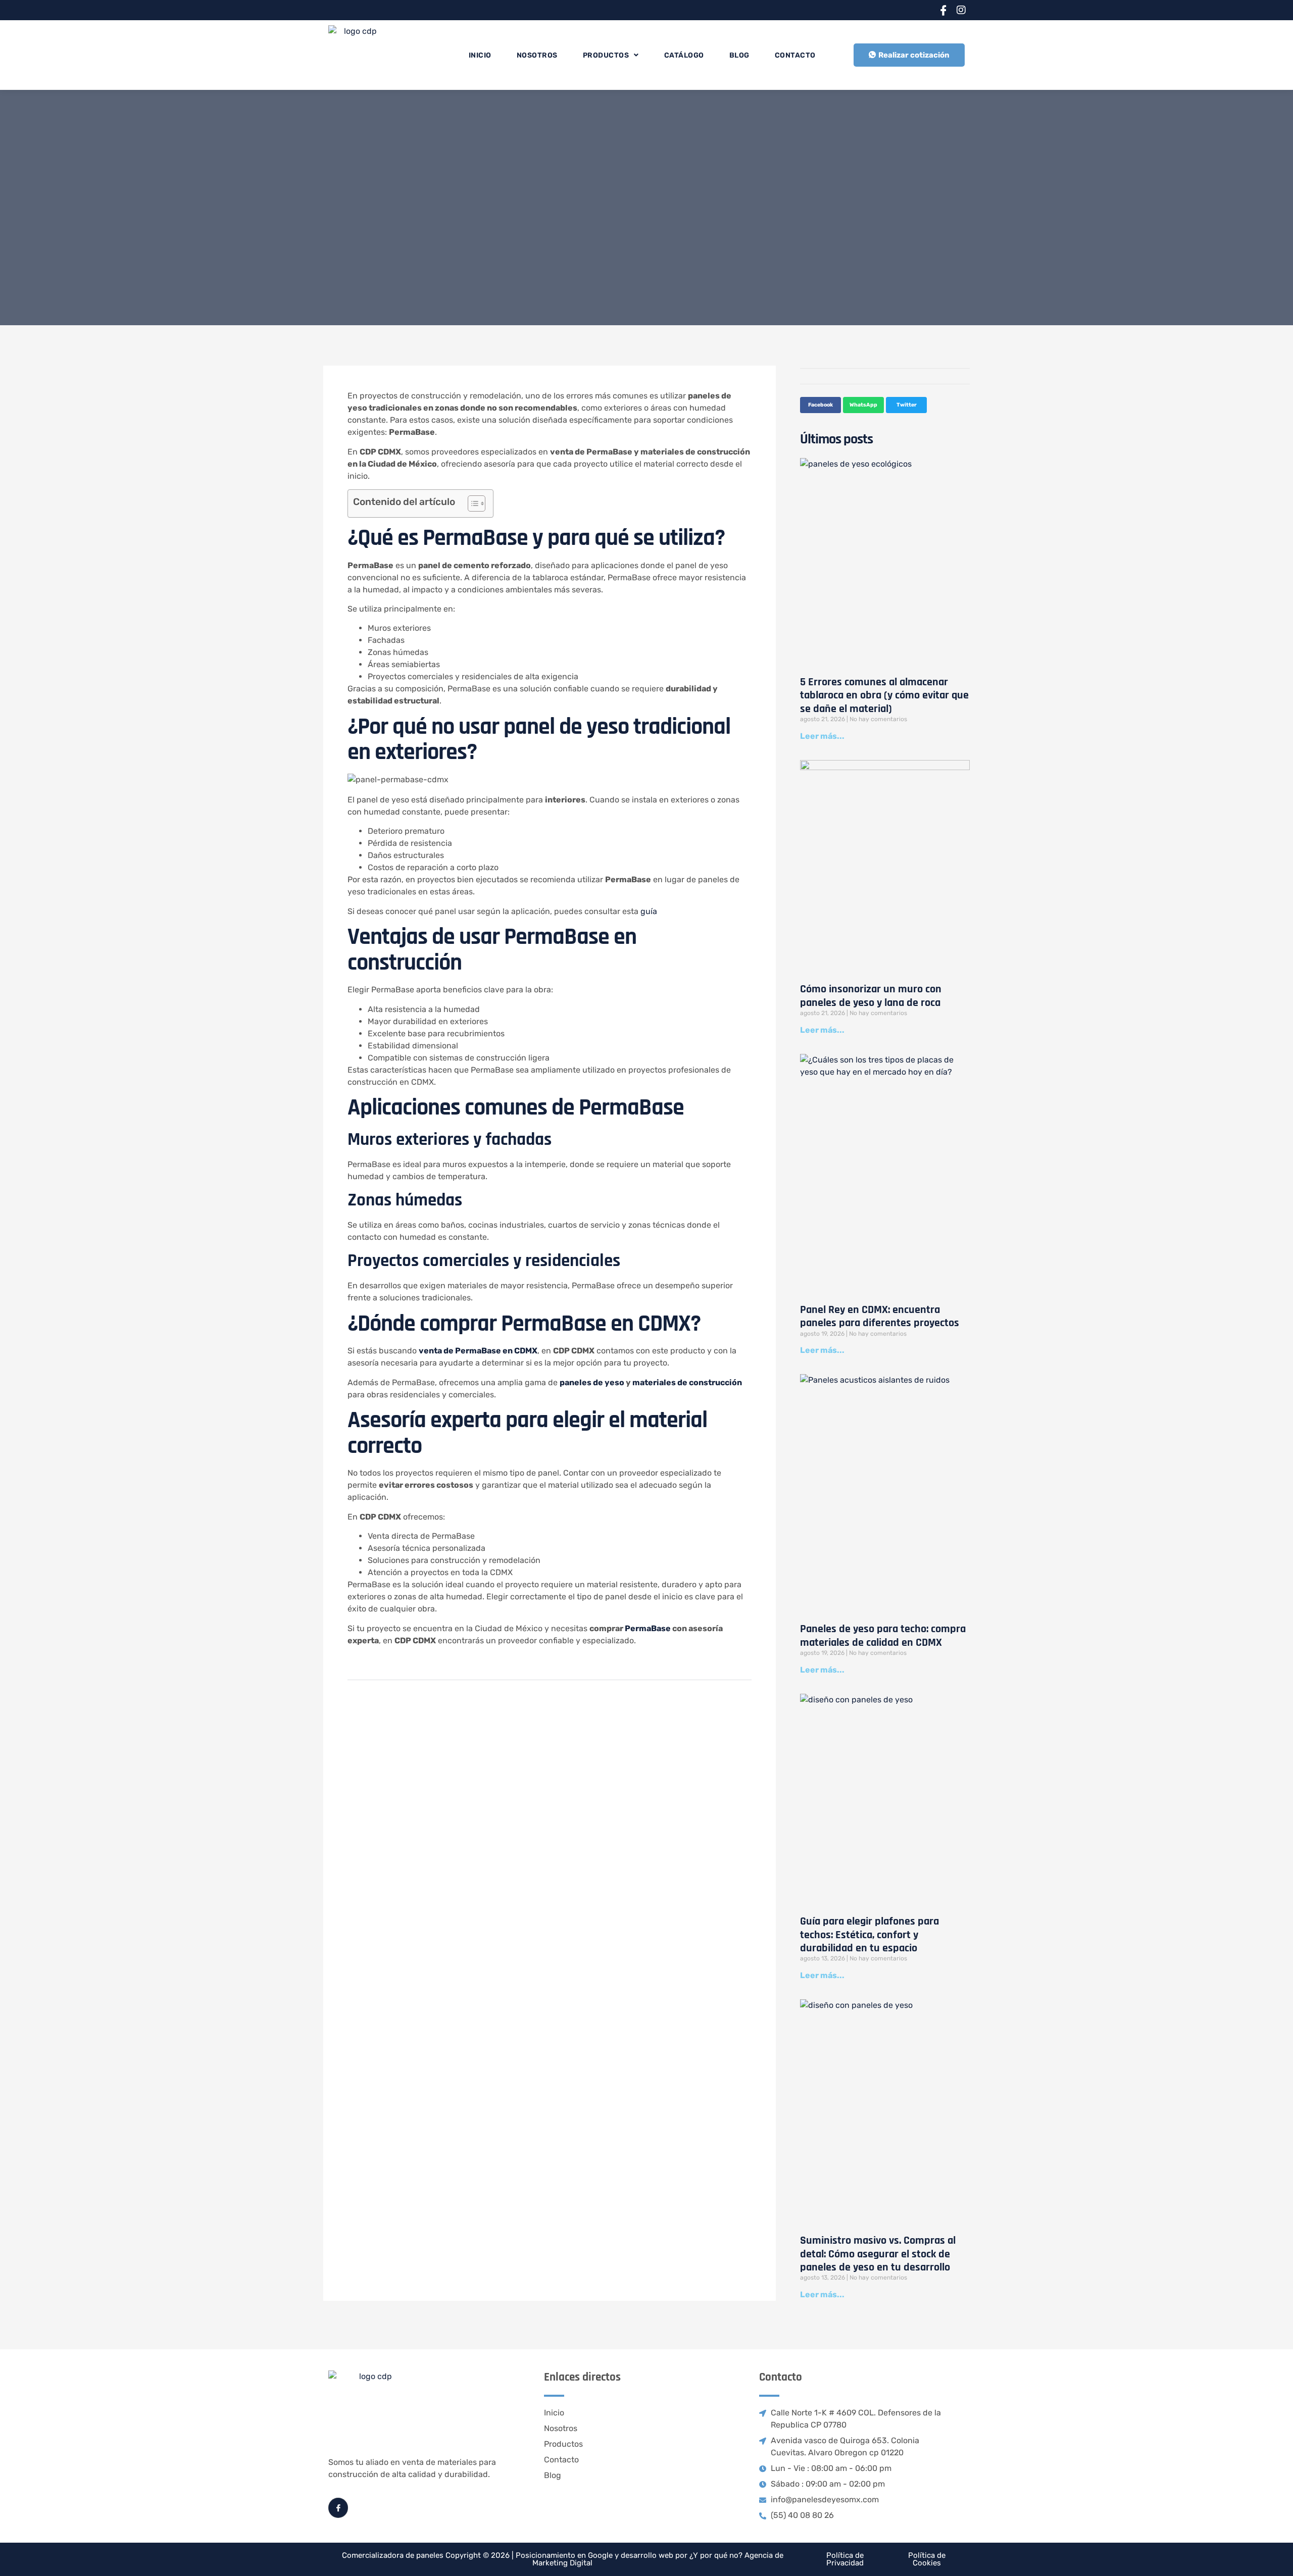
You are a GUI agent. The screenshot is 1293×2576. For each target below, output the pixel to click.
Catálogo (684, 55)
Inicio (480, 55)
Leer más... (822, 736)
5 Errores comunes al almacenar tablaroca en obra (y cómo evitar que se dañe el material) (884, 696)
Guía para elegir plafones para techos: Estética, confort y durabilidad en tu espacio (869, 1935)
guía (649, 911)
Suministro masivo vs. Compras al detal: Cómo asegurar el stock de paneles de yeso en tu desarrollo (878, 2254)
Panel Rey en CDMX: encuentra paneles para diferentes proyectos (880, 1317)
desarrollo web (647, 2555)
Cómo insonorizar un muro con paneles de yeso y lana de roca (871, 996)
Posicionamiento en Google (564, 2555)
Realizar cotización (914, 55)
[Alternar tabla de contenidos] (471, 503)
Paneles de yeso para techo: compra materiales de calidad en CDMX (883, 1636)
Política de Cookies (927, 2559)
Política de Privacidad (845, 2559)
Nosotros (537, 55)
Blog (739, 55)
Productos (606, 55)
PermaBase (649, 1628)
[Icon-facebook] (943, 10)
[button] (820, 405)
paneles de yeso (592, 1382)
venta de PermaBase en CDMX (478, 1351)
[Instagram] (961, 10)
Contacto (795, 55)
